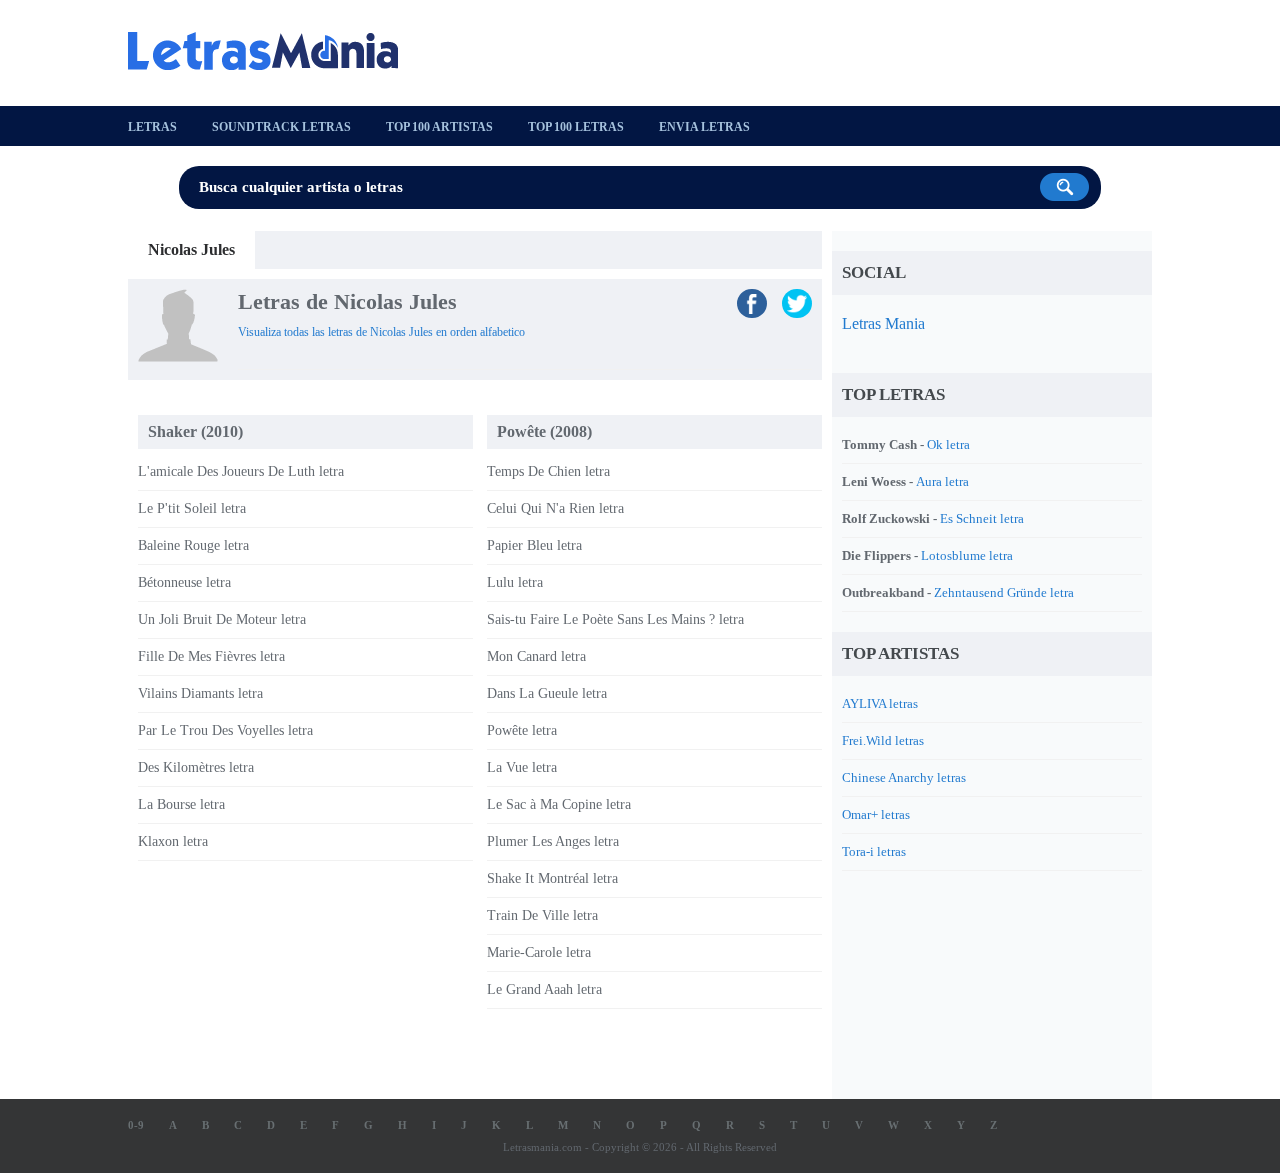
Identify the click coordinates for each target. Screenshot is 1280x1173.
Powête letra (522, 730)
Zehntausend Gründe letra (1004, 592)
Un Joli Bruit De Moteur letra (222, 619)
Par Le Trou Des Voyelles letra (225, 730)
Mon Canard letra (536, 656)
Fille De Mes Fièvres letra (211, 656)
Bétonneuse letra (184, 582)
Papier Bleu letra (534, 545)
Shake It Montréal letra (552, 878)
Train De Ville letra (542, 915)
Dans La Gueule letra (547, 693)
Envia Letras (704, 127)
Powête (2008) (544, 431)
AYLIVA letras (880, 703)
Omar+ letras (876, 814)
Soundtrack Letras (281, 127)
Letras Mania (883, 323)
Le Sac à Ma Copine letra (559, 804)
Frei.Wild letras (883, 740)
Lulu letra (515, 582)
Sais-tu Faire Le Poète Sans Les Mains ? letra (615, 619)
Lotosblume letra (967, 555)
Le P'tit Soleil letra (192, 508)
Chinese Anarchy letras (904, 777)
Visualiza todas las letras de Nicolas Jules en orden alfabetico (381, 332)
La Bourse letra (181, 804)
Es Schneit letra (982, 518)
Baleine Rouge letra (193, 545)
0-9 (136, 1125)
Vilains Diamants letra (200, 693)
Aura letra (942, 481)
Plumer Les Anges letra (553, 841)
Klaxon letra (173, 841)
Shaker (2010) (195, 431)
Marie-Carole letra (539, 952)
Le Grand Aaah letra (544, 989)
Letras (152, 127)
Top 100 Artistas (439, 127)
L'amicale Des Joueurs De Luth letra (241, 471)
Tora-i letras (874, 851)
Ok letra (948, 444)
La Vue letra (522, 767)
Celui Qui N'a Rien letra (555, 508)
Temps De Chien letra (548, 471)
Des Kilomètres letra (196, 767)
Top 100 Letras (576, 127)
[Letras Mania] (273, 51)
